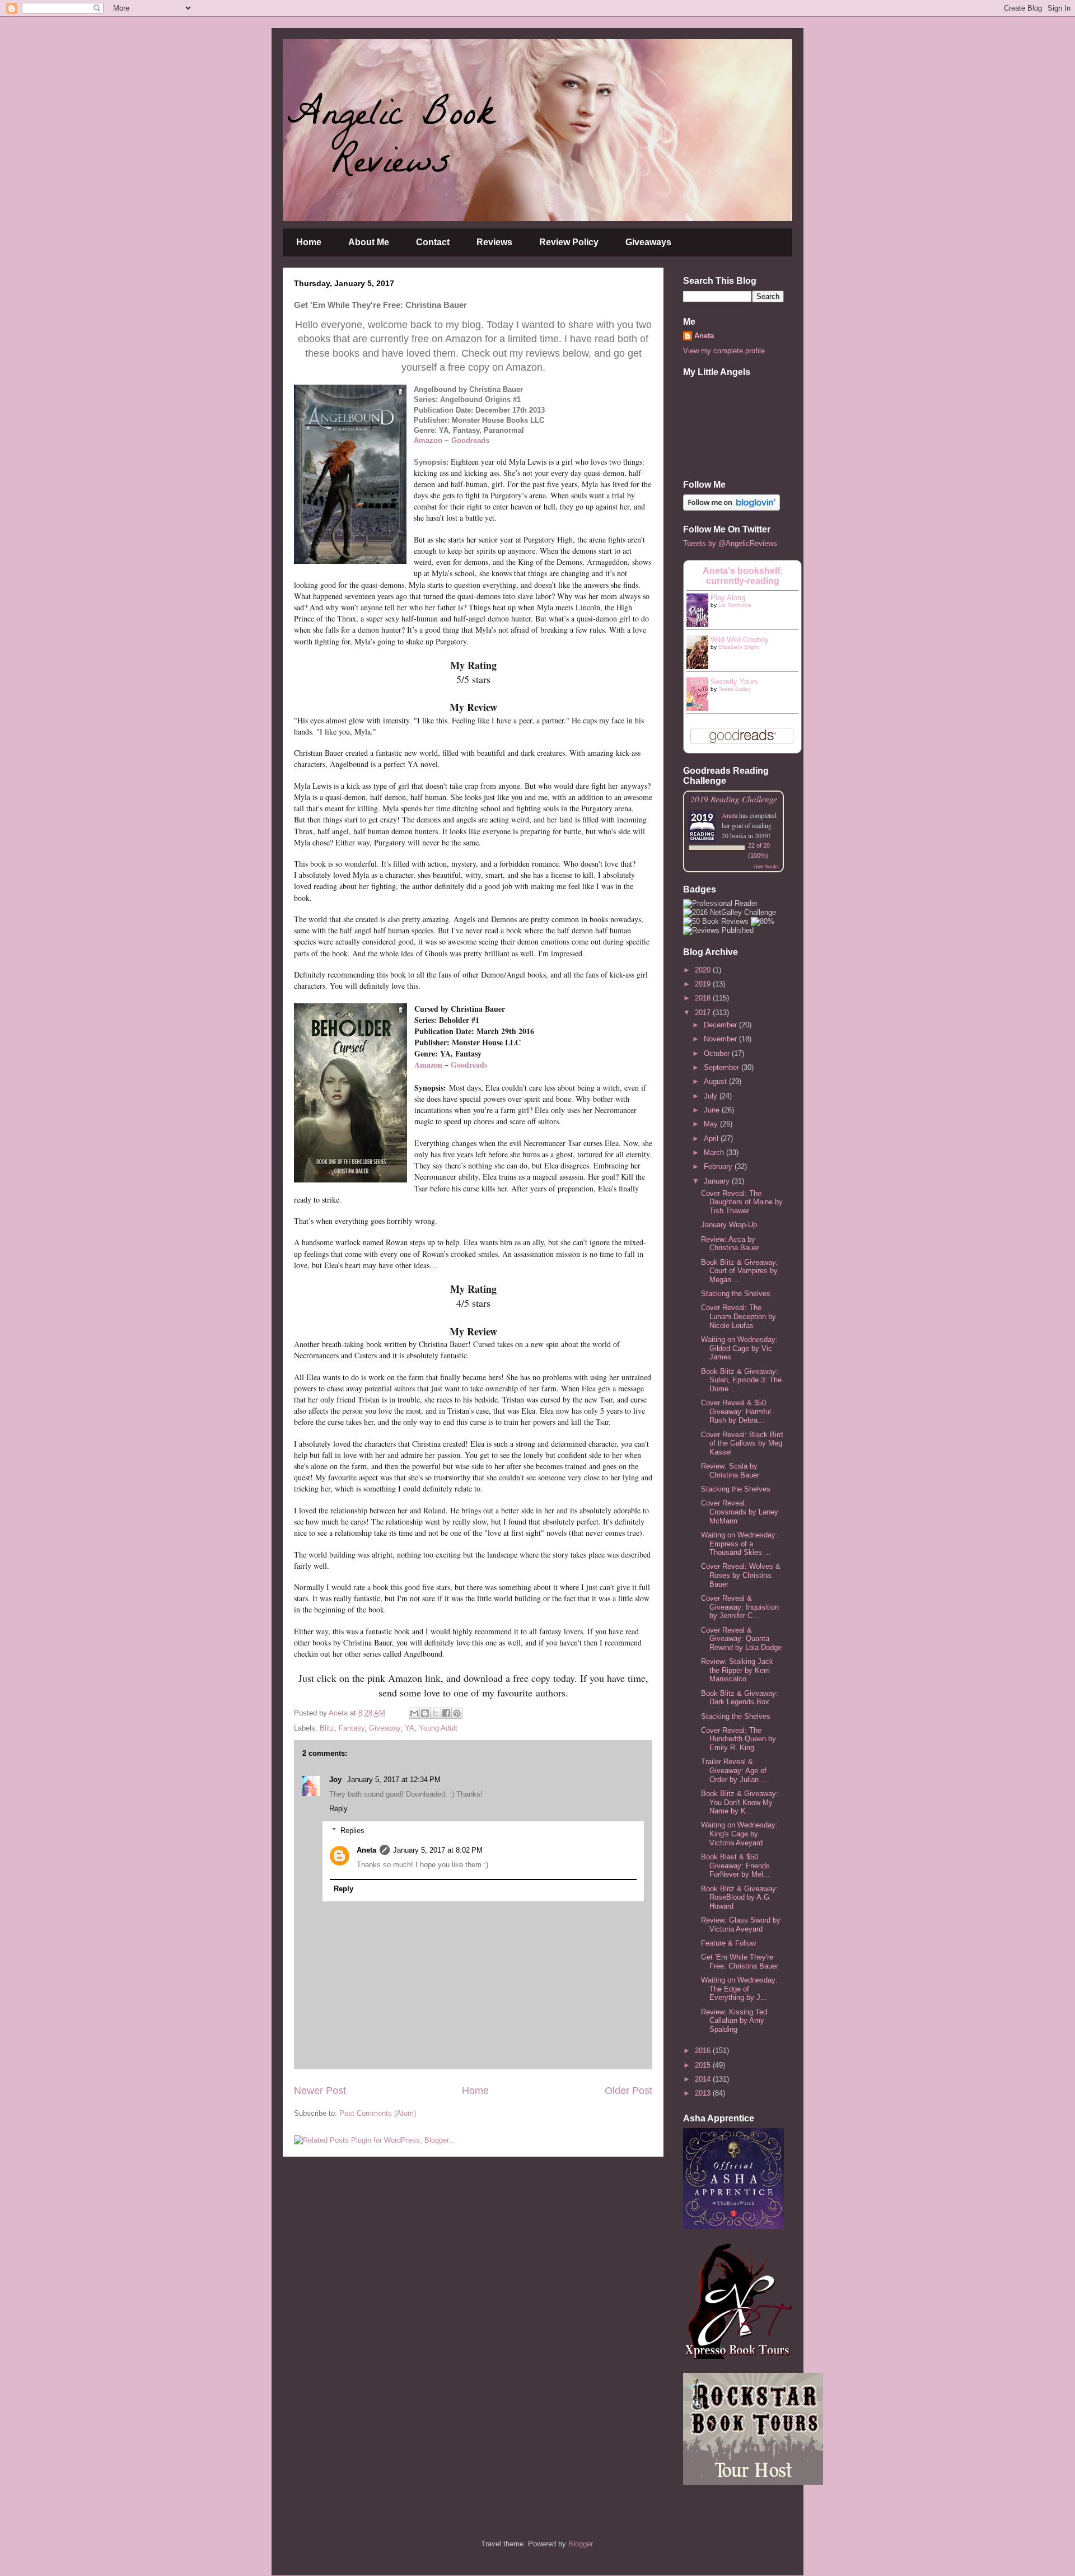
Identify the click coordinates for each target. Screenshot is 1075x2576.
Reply (338, 1809)
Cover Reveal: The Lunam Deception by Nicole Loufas (739, 1316)
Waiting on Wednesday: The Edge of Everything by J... (739, 1989)
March (715, 1153)
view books (766, 866)
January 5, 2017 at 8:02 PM (438, 1850)
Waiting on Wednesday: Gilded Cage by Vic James (739, 1348)
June (713, 1110)
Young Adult (438, 1728)
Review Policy (569, 242)
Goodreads (470, 440)
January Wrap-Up (729, 1225)
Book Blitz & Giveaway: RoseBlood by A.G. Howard (740, 1897)
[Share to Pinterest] (457, 1713)
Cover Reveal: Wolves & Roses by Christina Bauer (741, 1575)
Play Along (728, 598)
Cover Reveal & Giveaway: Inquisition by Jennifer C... (740, 1607)
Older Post (628, 2091)
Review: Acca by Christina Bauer (730, 1244)
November (721, 1039)
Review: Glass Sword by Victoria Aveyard (741, 1925)
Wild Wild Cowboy (740, 640)
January (718, 1181)
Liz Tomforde (735, 605)
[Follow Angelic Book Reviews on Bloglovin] (732, 508)
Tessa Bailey (735, 689)
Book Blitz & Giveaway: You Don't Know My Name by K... (740, 1802)
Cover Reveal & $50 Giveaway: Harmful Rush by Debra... (736, 1411)
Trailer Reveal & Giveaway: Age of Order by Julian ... (734, 1770)
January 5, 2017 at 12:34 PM (394, 1780)
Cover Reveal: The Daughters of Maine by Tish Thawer (742, 1202)
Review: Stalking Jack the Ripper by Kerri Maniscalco (737, 1670)
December (721, 1025)
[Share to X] (436, 1713)
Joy (336, 1780)
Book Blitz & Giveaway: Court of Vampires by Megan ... (740, 1271)
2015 (704, 2065)
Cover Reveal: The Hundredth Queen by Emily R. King (739, 1739)
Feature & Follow (728, 1943)
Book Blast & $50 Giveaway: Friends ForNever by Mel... (735, 1866)
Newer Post (320, 2091)
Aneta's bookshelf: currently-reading (743, 576)
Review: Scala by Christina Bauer (730, 1471)
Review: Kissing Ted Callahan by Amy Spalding (734, 2021)
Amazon (428, 440)
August (716, 1081)
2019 (704, 984)
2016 (704, 2051)
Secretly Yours (734, 682)
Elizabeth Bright (739, 647)
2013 (704, 2093)
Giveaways (648, 242)
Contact (433, 242)
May (712, 1124)
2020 (704, 970)
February (719, 1167)
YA (410, 1728)
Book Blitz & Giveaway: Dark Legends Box (740, 1698)
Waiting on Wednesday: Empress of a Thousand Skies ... (739, 1544)
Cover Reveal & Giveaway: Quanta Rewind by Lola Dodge (741, 1639)
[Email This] (414, 1713)
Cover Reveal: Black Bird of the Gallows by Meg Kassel (742, 1443)
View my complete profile (724, 351)
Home (309, 242)
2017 (704, 1013)
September (723, 1067)
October (718, 1053)
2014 (704, 2079)
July (712, 1096)
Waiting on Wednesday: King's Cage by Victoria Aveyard (739, 1834)
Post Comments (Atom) (378, 2113)
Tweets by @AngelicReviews (730, 543)
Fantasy (352, 1728)
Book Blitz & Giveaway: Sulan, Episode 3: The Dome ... (741, 1380)
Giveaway (385, 1728)
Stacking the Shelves (736, 1294)
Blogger (580, 2544)
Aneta (366, 1850)
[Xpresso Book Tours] (739, 2356)
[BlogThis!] (425, 1713)
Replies (352, 1831)
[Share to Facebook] (446, 1713)
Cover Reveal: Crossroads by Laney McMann (740, 1512)
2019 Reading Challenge (734, 799)
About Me (369, 242)
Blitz (327, 1728)
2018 (704, 998)
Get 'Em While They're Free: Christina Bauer (740, 1962)
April (712, 1139)
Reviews (494, 242)
